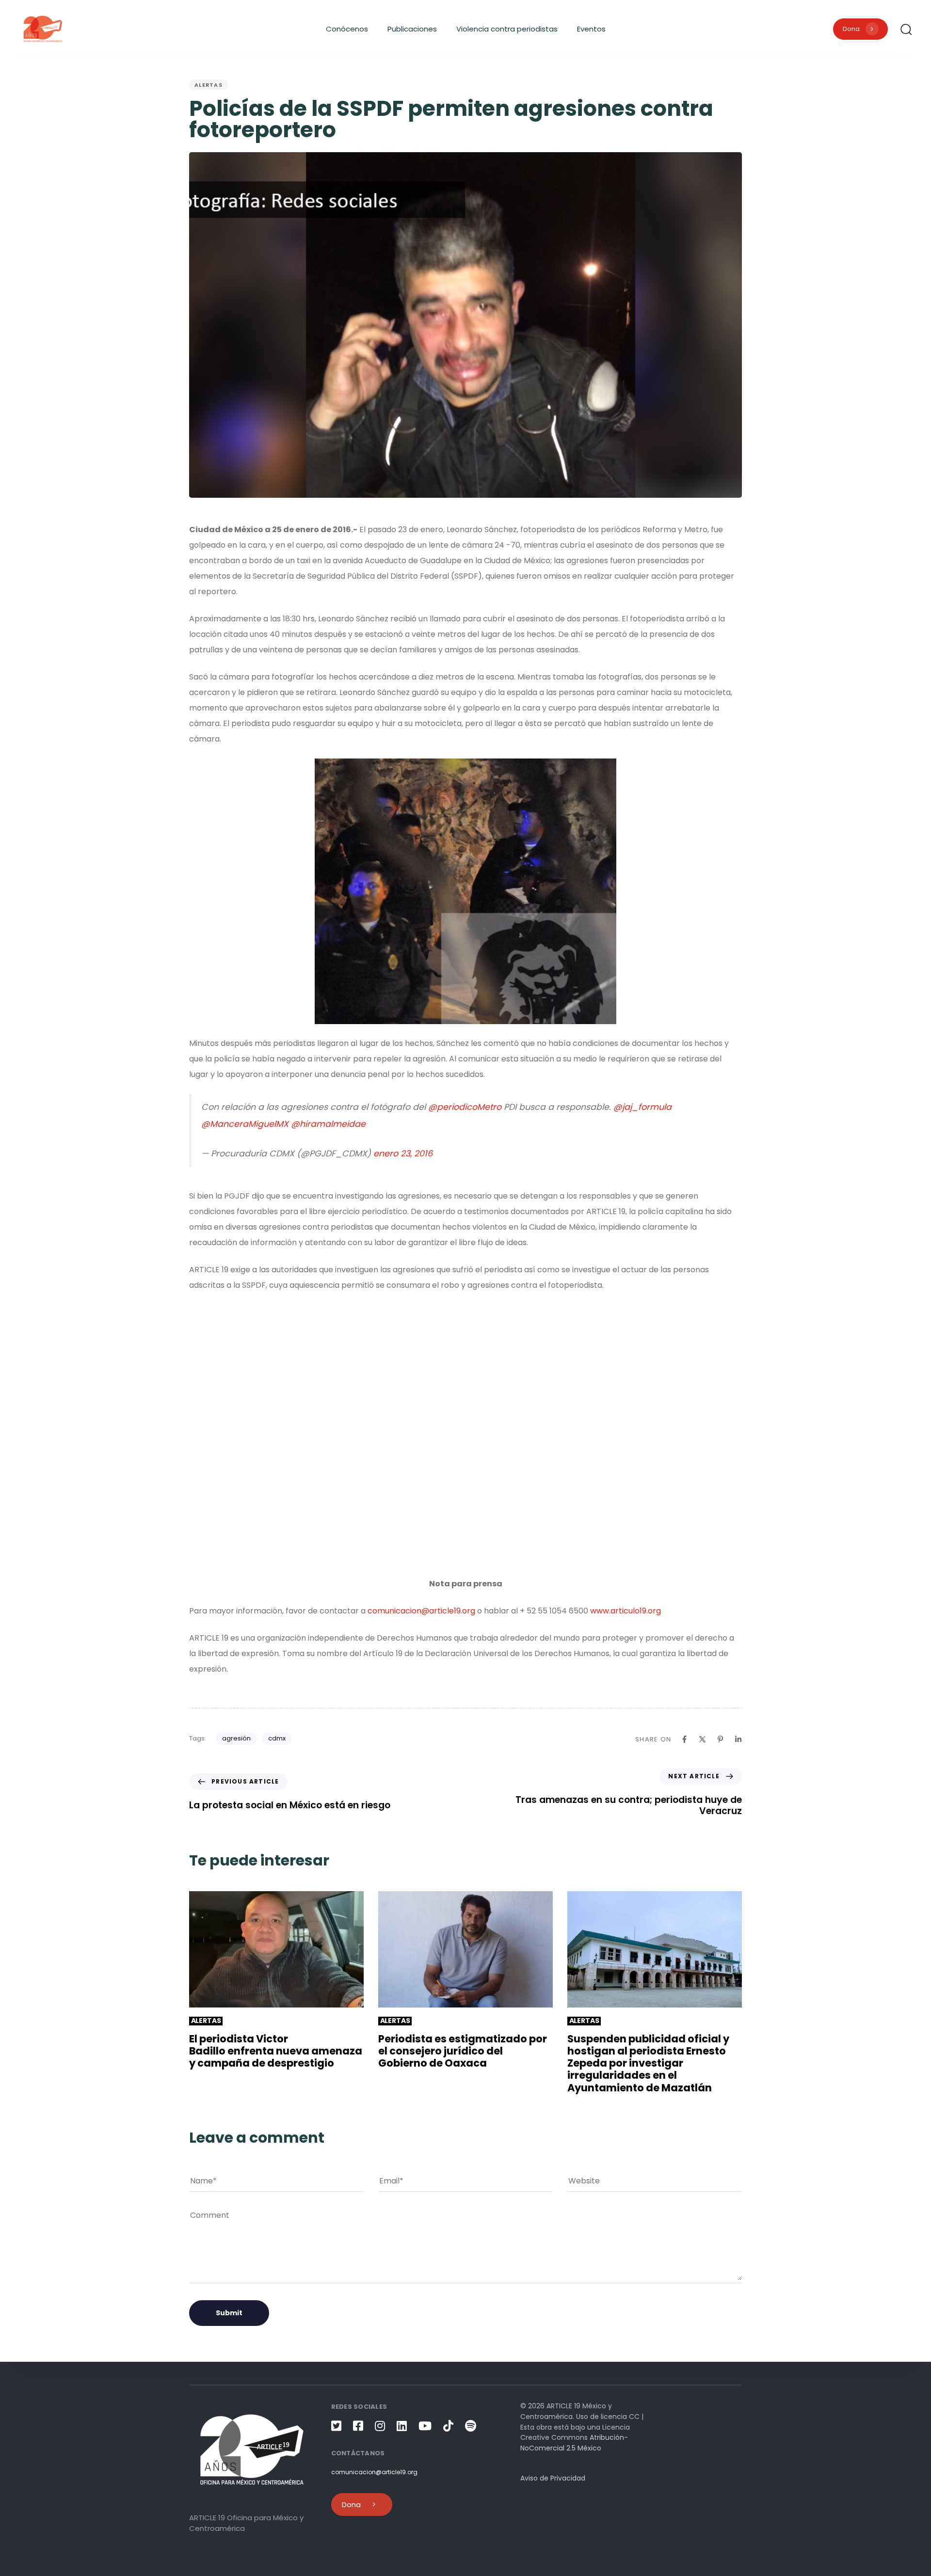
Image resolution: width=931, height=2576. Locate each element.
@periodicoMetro (465, 1107)
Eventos (591, 29)
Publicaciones (412, 29)
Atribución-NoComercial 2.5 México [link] (574, 2443)
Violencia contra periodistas (507, 29)
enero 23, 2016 (403, 1154)
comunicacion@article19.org (421, 1611)
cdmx (277, 1738)
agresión (236, 1738)
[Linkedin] (738, 1739)
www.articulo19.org (626, 1611)
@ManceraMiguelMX (245, 1124)
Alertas (209, 85)
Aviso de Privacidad (553, 2478)
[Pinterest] (720, 1739)
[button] (906, 29)
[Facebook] (684, 1739)
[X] (702, 1739)
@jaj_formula (642, 1107)
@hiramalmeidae (328, 1124)
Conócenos (347, 29)
